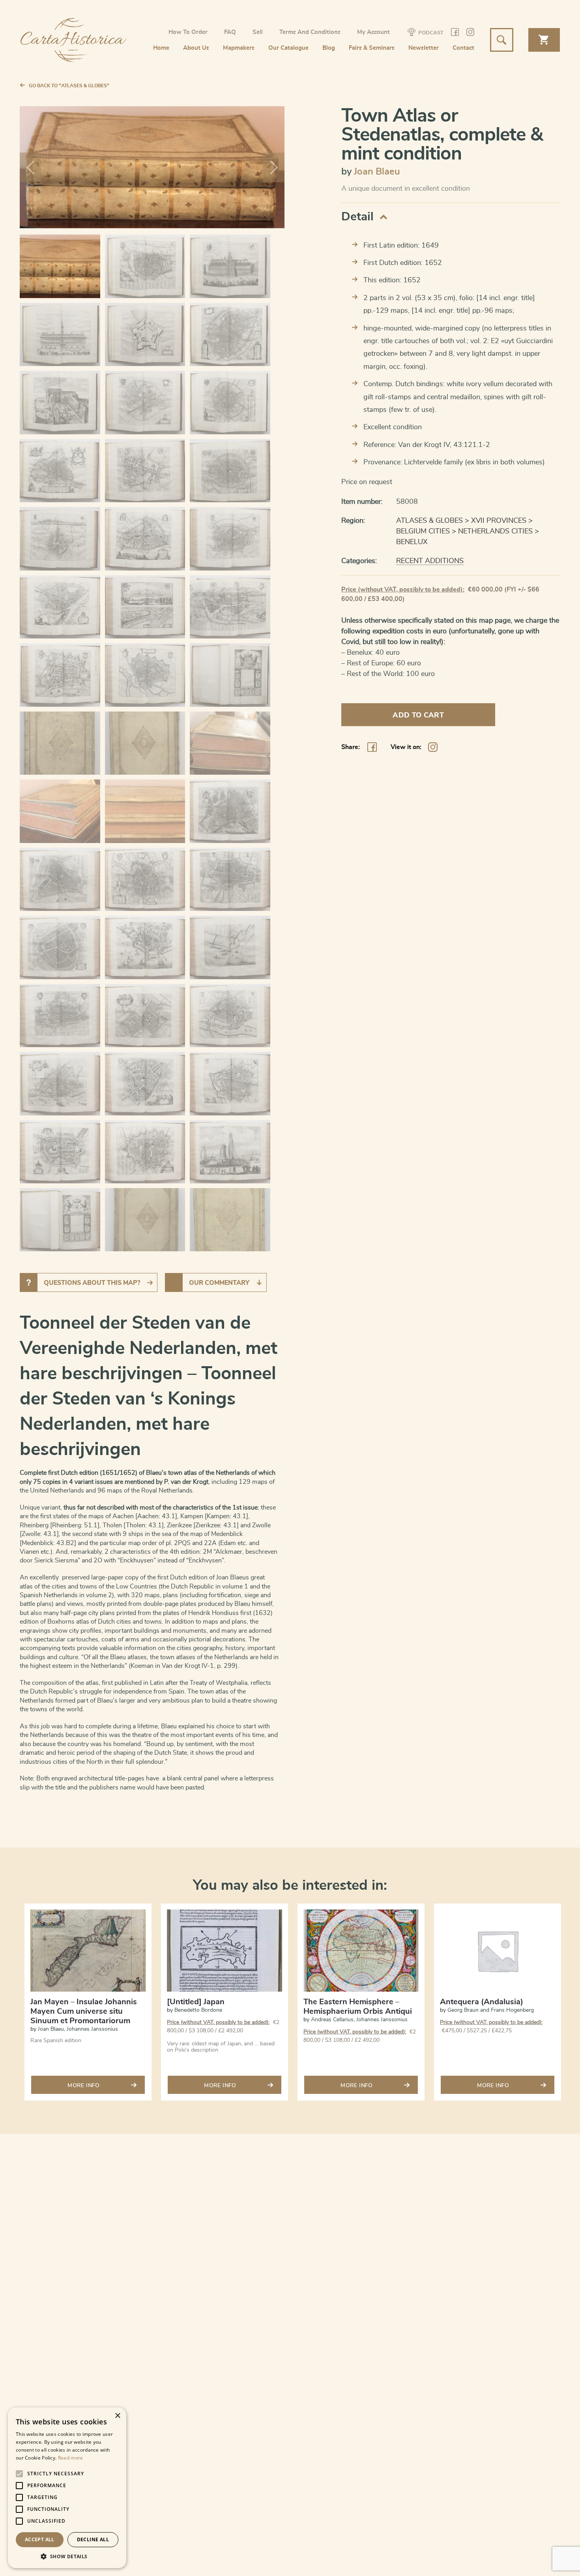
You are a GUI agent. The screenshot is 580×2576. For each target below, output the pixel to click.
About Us (196, 48)
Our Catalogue (288, 48)
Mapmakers (239, 48)
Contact (463, 48)
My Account (373, 32)
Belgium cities (423, 531)
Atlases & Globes (429, 521)
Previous (30, 167)
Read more (71, 2458)
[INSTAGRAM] (470, 33)
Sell (258, 32)
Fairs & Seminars (372, 48)
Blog (329, 48)
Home (161, 48)
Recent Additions (430, 561)
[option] (88, 2007)
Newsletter (424, 48)
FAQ (230, 32)
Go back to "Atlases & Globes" (69, 86)
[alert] (67, 2488)
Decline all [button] (93, 2539)
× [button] (117, 2416)
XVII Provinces (499, 521)
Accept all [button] (40, 2539)
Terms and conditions (310, 32)
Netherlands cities (495, 531)
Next (274, 167)
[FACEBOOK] (455, 33)
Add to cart (418, 715)
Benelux (412, 542)
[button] (67, 2556)
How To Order (188, 32)
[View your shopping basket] (544, 40)
